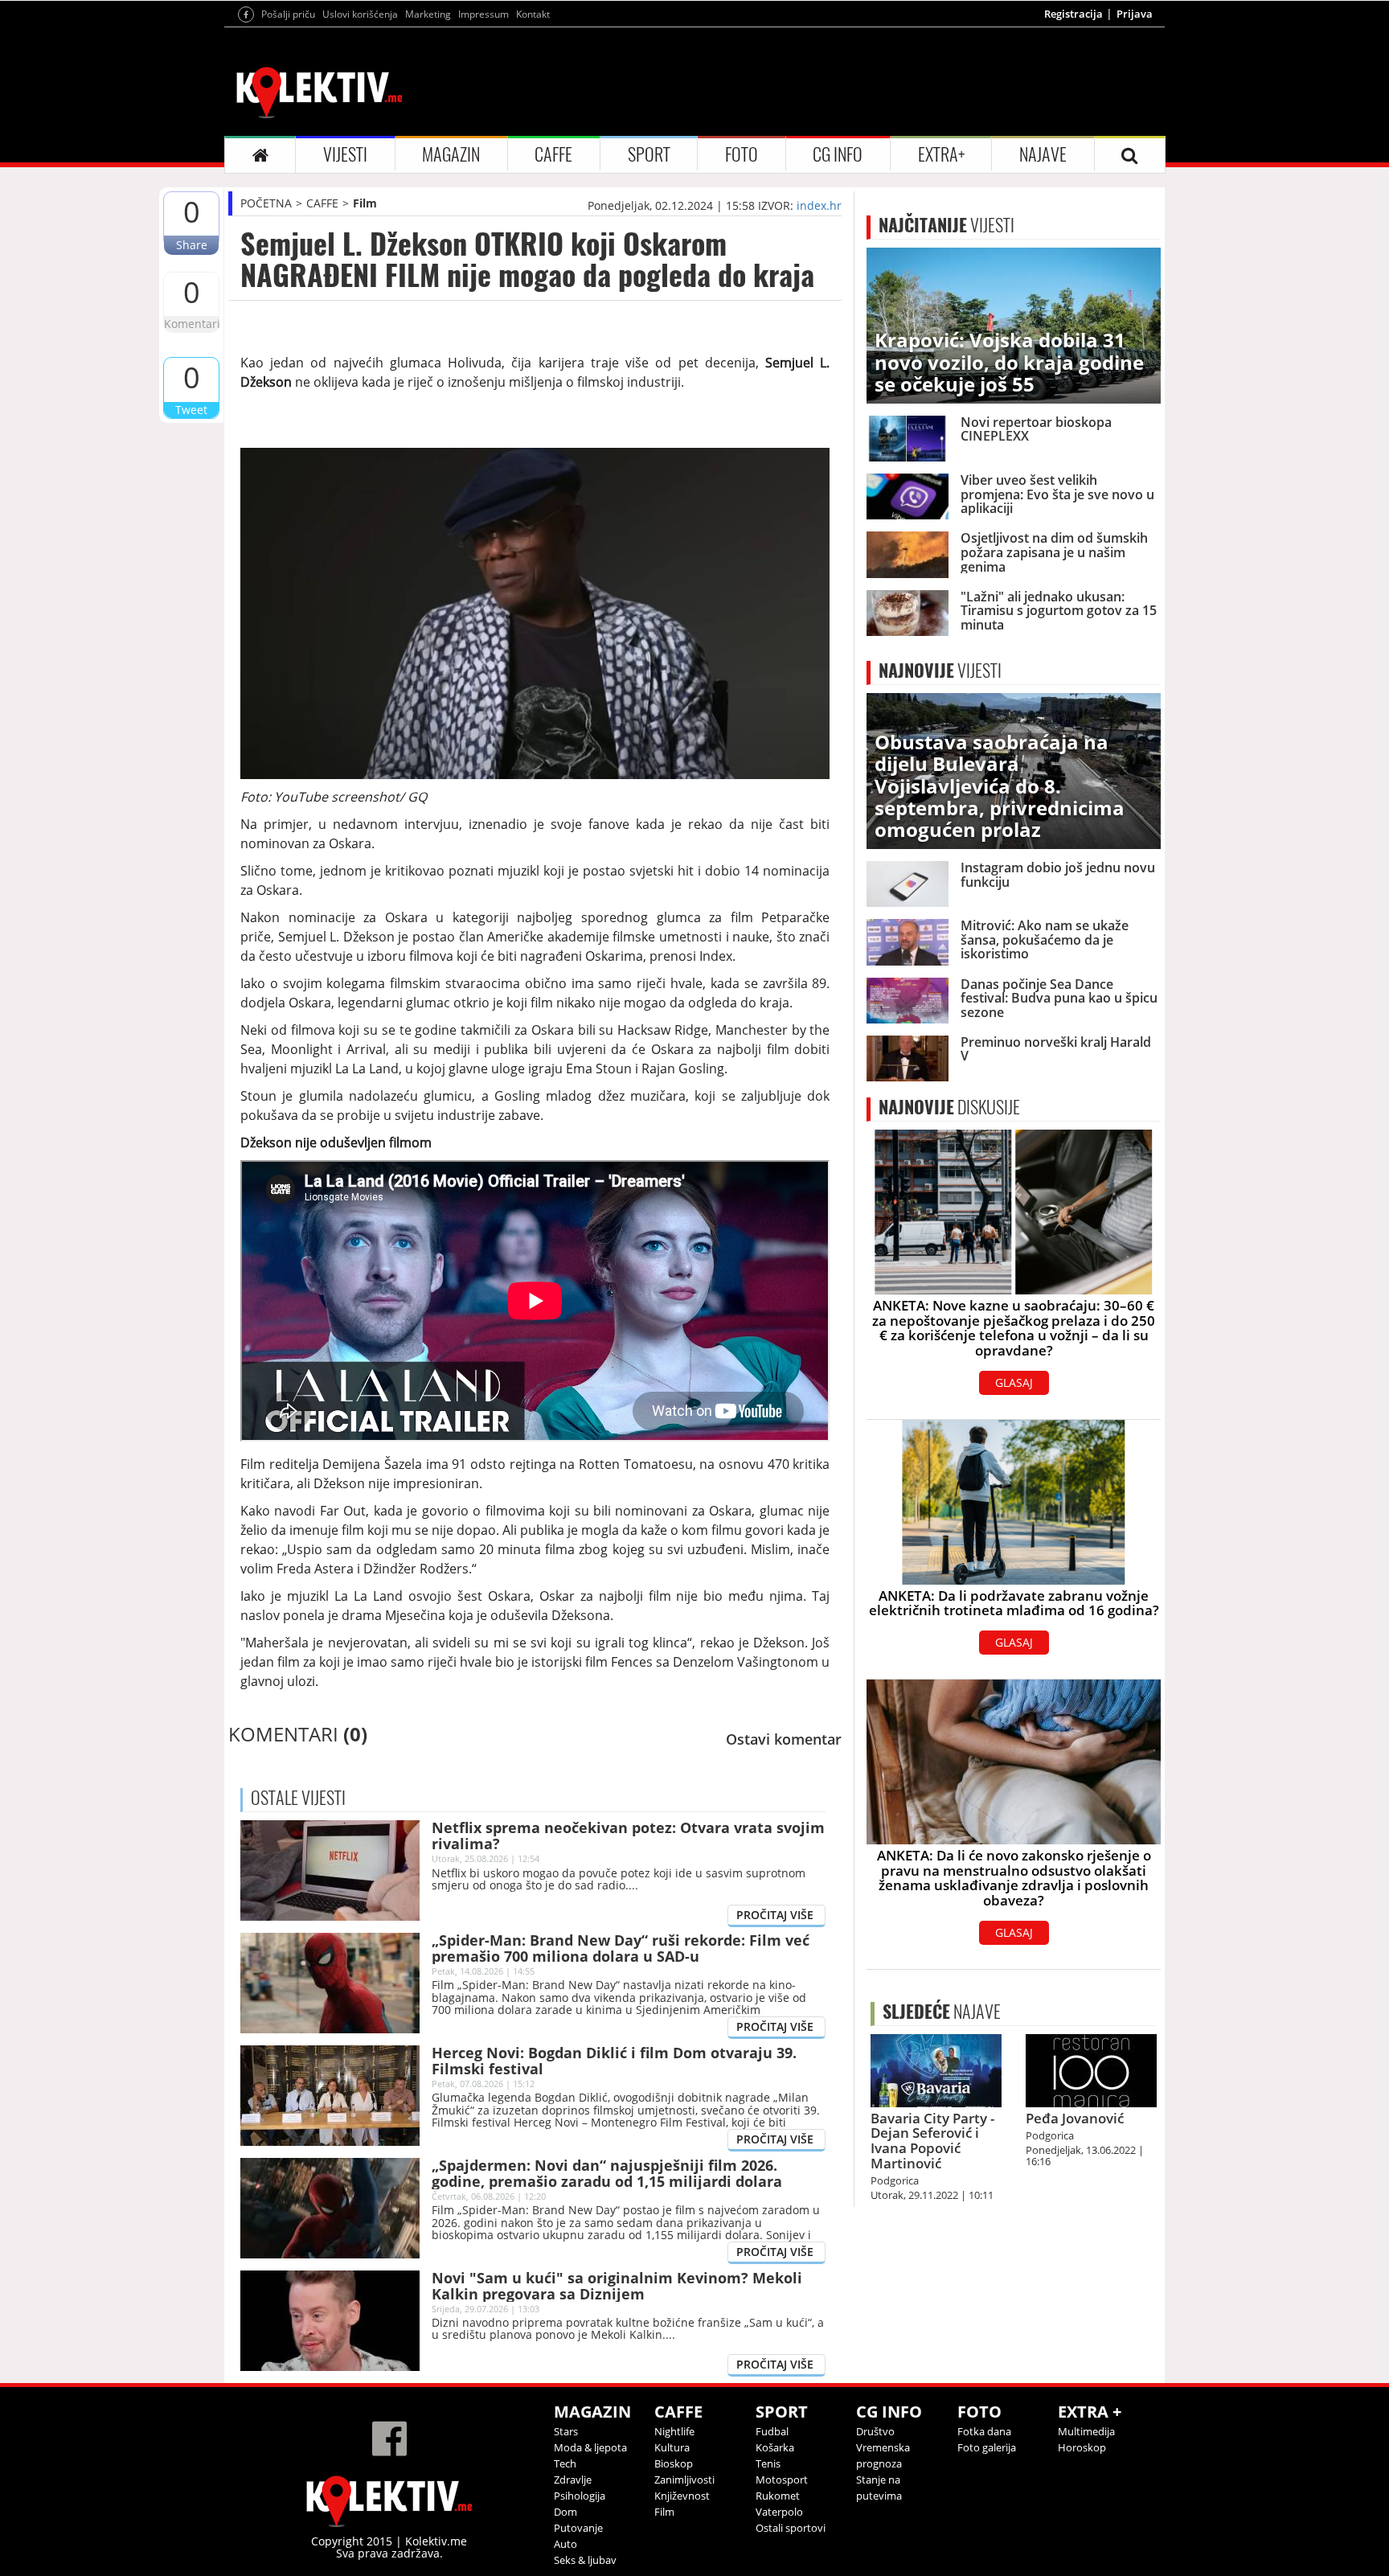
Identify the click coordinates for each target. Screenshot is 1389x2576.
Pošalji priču (288, 14)
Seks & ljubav (585, 2560)
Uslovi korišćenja (360, 14)
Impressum (483, 14)
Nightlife (674, 2431)
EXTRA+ (941, 154)
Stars (566, 2431)
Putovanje (578, 2528)
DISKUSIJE (949, 1107)
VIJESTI (345, 154)
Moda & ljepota (590, 2447)
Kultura (672, 2447)
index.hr (819, 205)
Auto (565, 2544)
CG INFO (838, 154)
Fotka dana (984, 2431)
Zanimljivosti (684, 2480)
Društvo (875, 2431)
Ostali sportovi (791, 2528)
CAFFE (553, 154)
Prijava (1135, 14)
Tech (565, 2463)
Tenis (768, 2463)
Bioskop (674, 2463)
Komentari (191, 324)
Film (365, 203)
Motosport (782, 2480)
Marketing (428, 14)
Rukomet (778, 2496)
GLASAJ (1014, 1382)
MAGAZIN (451, 154)
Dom (565, 2512)
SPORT (649, 154)
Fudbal (772, 2431)
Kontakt (533, 14)
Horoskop (1082, 2447)
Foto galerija (987, 2447)
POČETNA (266, 203)
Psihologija (580, 2496)
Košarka (775, 2447)
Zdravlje (573, 2480)
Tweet (191, 410)
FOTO (742, 154)
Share (192, 245)
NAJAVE (1043, 154)
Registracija (1074, 14)
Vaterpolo (779, 2512)
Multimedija (1086, 2431)
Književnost (682, 2496)
